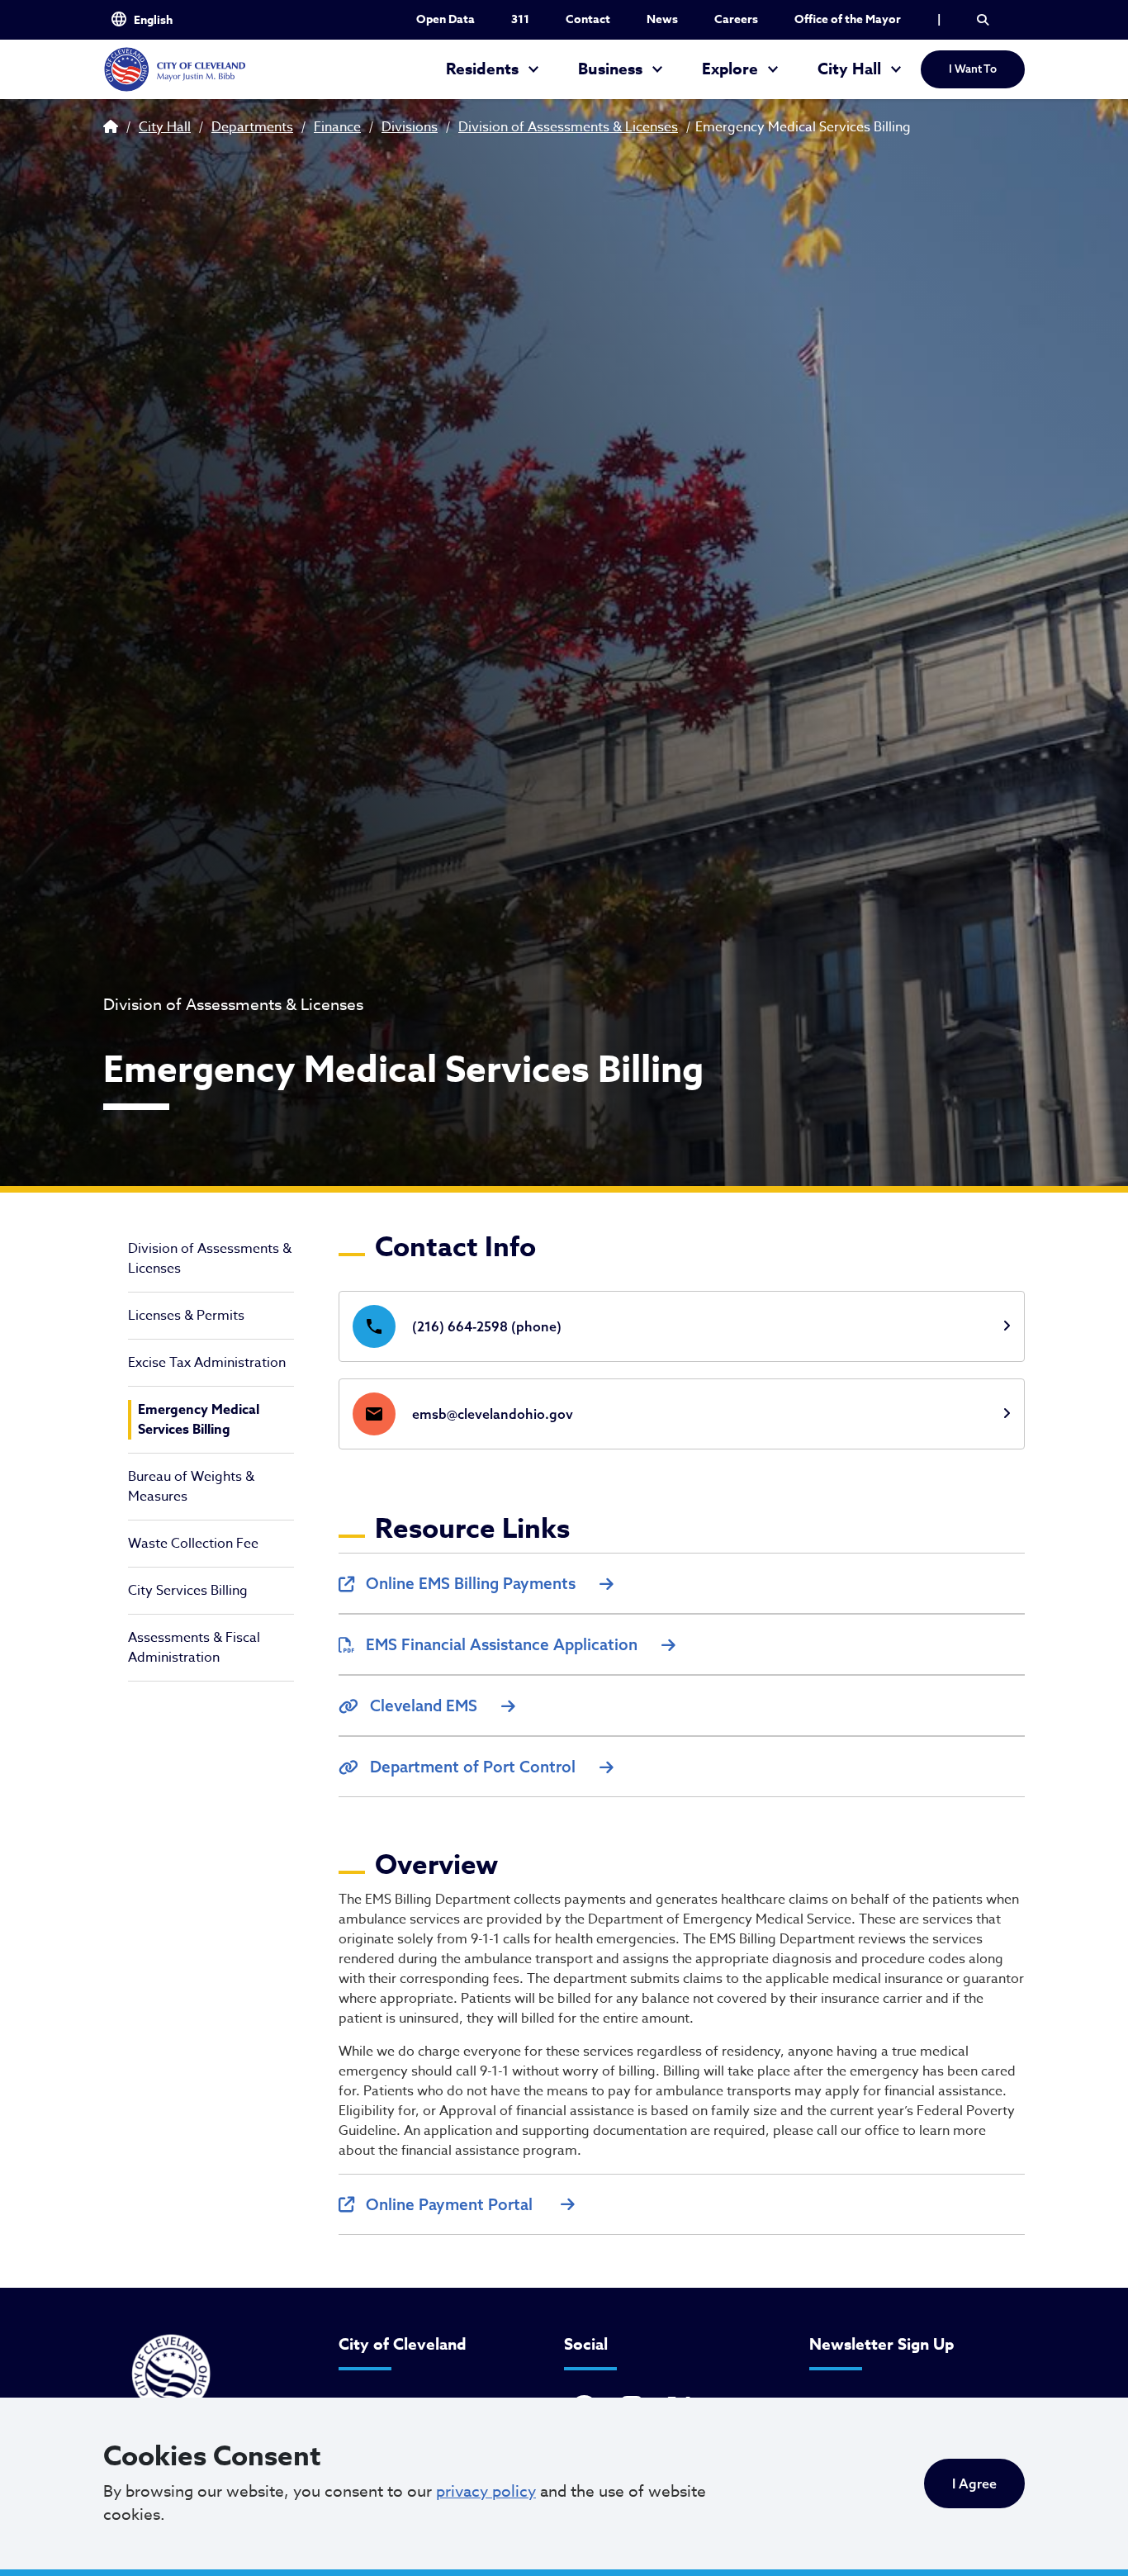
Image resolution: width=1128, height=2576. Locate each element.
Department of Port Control (473, 1767)
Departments (252, 127)
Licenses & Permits (186, 1316)
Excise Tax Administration (207, 1363)
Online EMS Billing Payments (471, 1583)
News (662, 19)
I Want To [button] (973, 69)
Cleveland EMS (424, 1705)
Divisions (410, 127)
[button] (983, 20)
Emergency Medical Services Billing (199, 1420)
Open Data (446, 19)
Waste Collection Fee (193, 1544)
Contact (588, 19)
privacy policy (486, 2491)
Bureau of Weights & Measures (191, 1487)
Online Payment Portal (451, 2204)
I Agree (974, 2483)
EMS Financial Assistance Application (502, 1644)
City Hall (849, 69)
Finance (337, 127)
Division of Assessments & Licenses (568, 127)
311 (520, 19)
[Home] (174, 69)
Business (610, 69)
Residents (482, 69)
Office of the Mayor (848, 19)
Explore (730, 69)
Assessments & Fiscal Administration (194, 1648)
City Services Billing (188, 1591)
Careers (736, 19)
